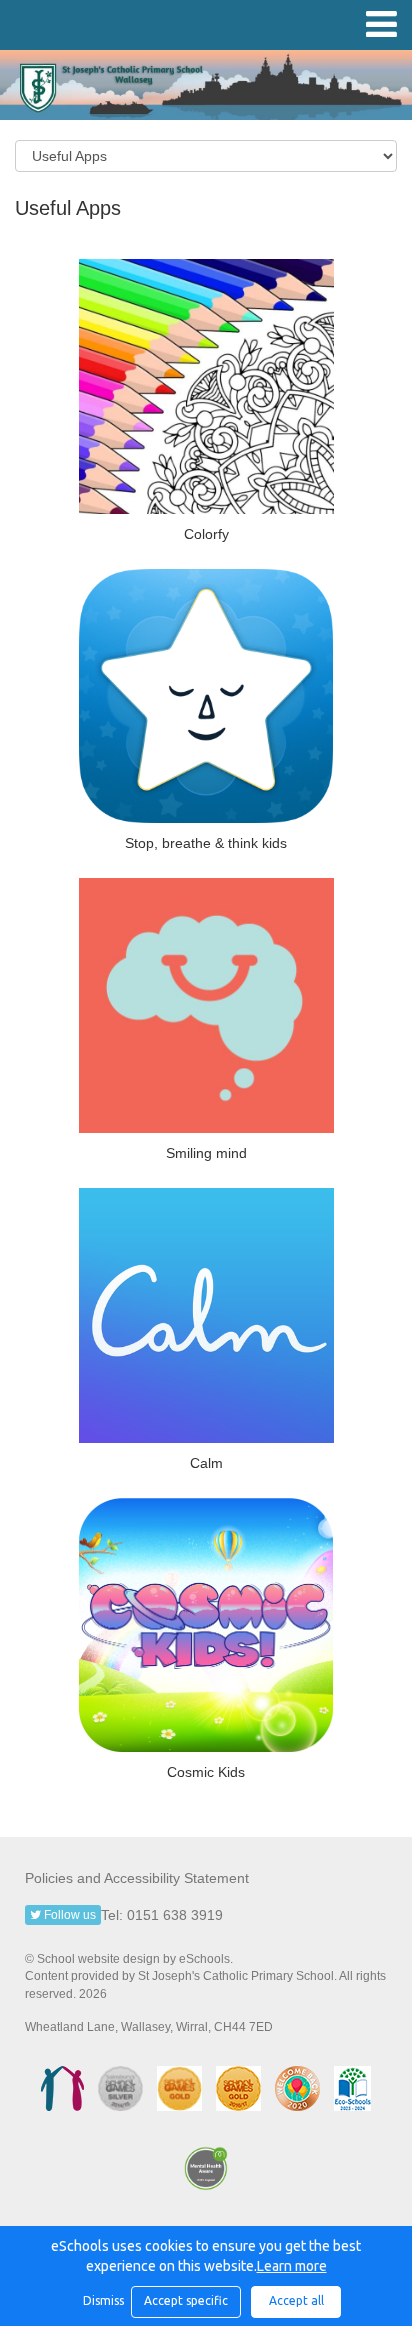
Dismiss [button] (102, 2300)
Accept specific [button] (186, 2300)
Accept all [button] (296, 2300)
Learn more (292, 2266)
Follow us (68, 1915)
